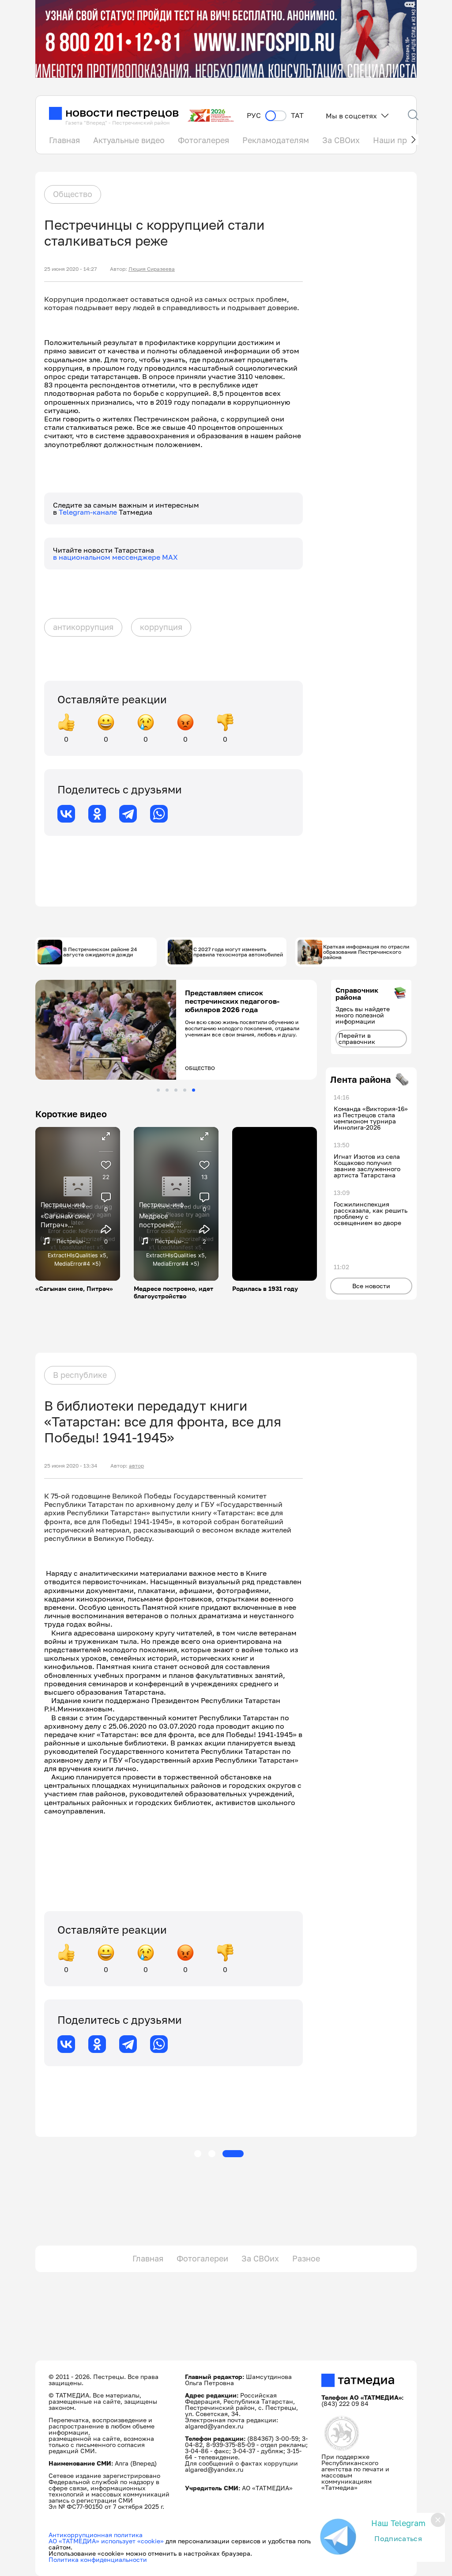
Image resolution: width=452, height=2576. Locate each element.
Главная (64, 140)
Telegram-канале (89, 512)
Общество (73, 194)
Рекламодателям (276, 140)
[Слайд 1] (158, 1090)
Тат (297, 116)
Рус (254, 116)
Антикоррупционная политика (96, 2535)
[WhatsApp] (159, 814)
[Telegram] (128, 814)
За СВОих (341, 140)
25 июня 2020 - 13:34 (71, 1466)
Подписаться (398, 2538)
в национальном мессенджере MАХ (115, 557)
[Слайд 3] (176, 1090)
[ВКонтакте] (66, 814)
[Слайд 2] (167, 1090)
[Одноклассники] (97, 814)
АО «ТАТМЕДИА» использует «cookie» (106, 2541)
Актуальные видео (129, 140)
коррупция (161, 627)
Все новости (371, 1286)
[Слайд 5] (194, 1090)
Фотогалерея (203, 140)
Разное (306, 2258)
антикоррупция (83, 627)
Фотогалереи (202, 2258)
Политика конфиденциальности (98, 2559)
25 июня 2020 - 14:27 (70, 269)
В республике (80, 1375)
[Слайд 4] (185, 1090)
